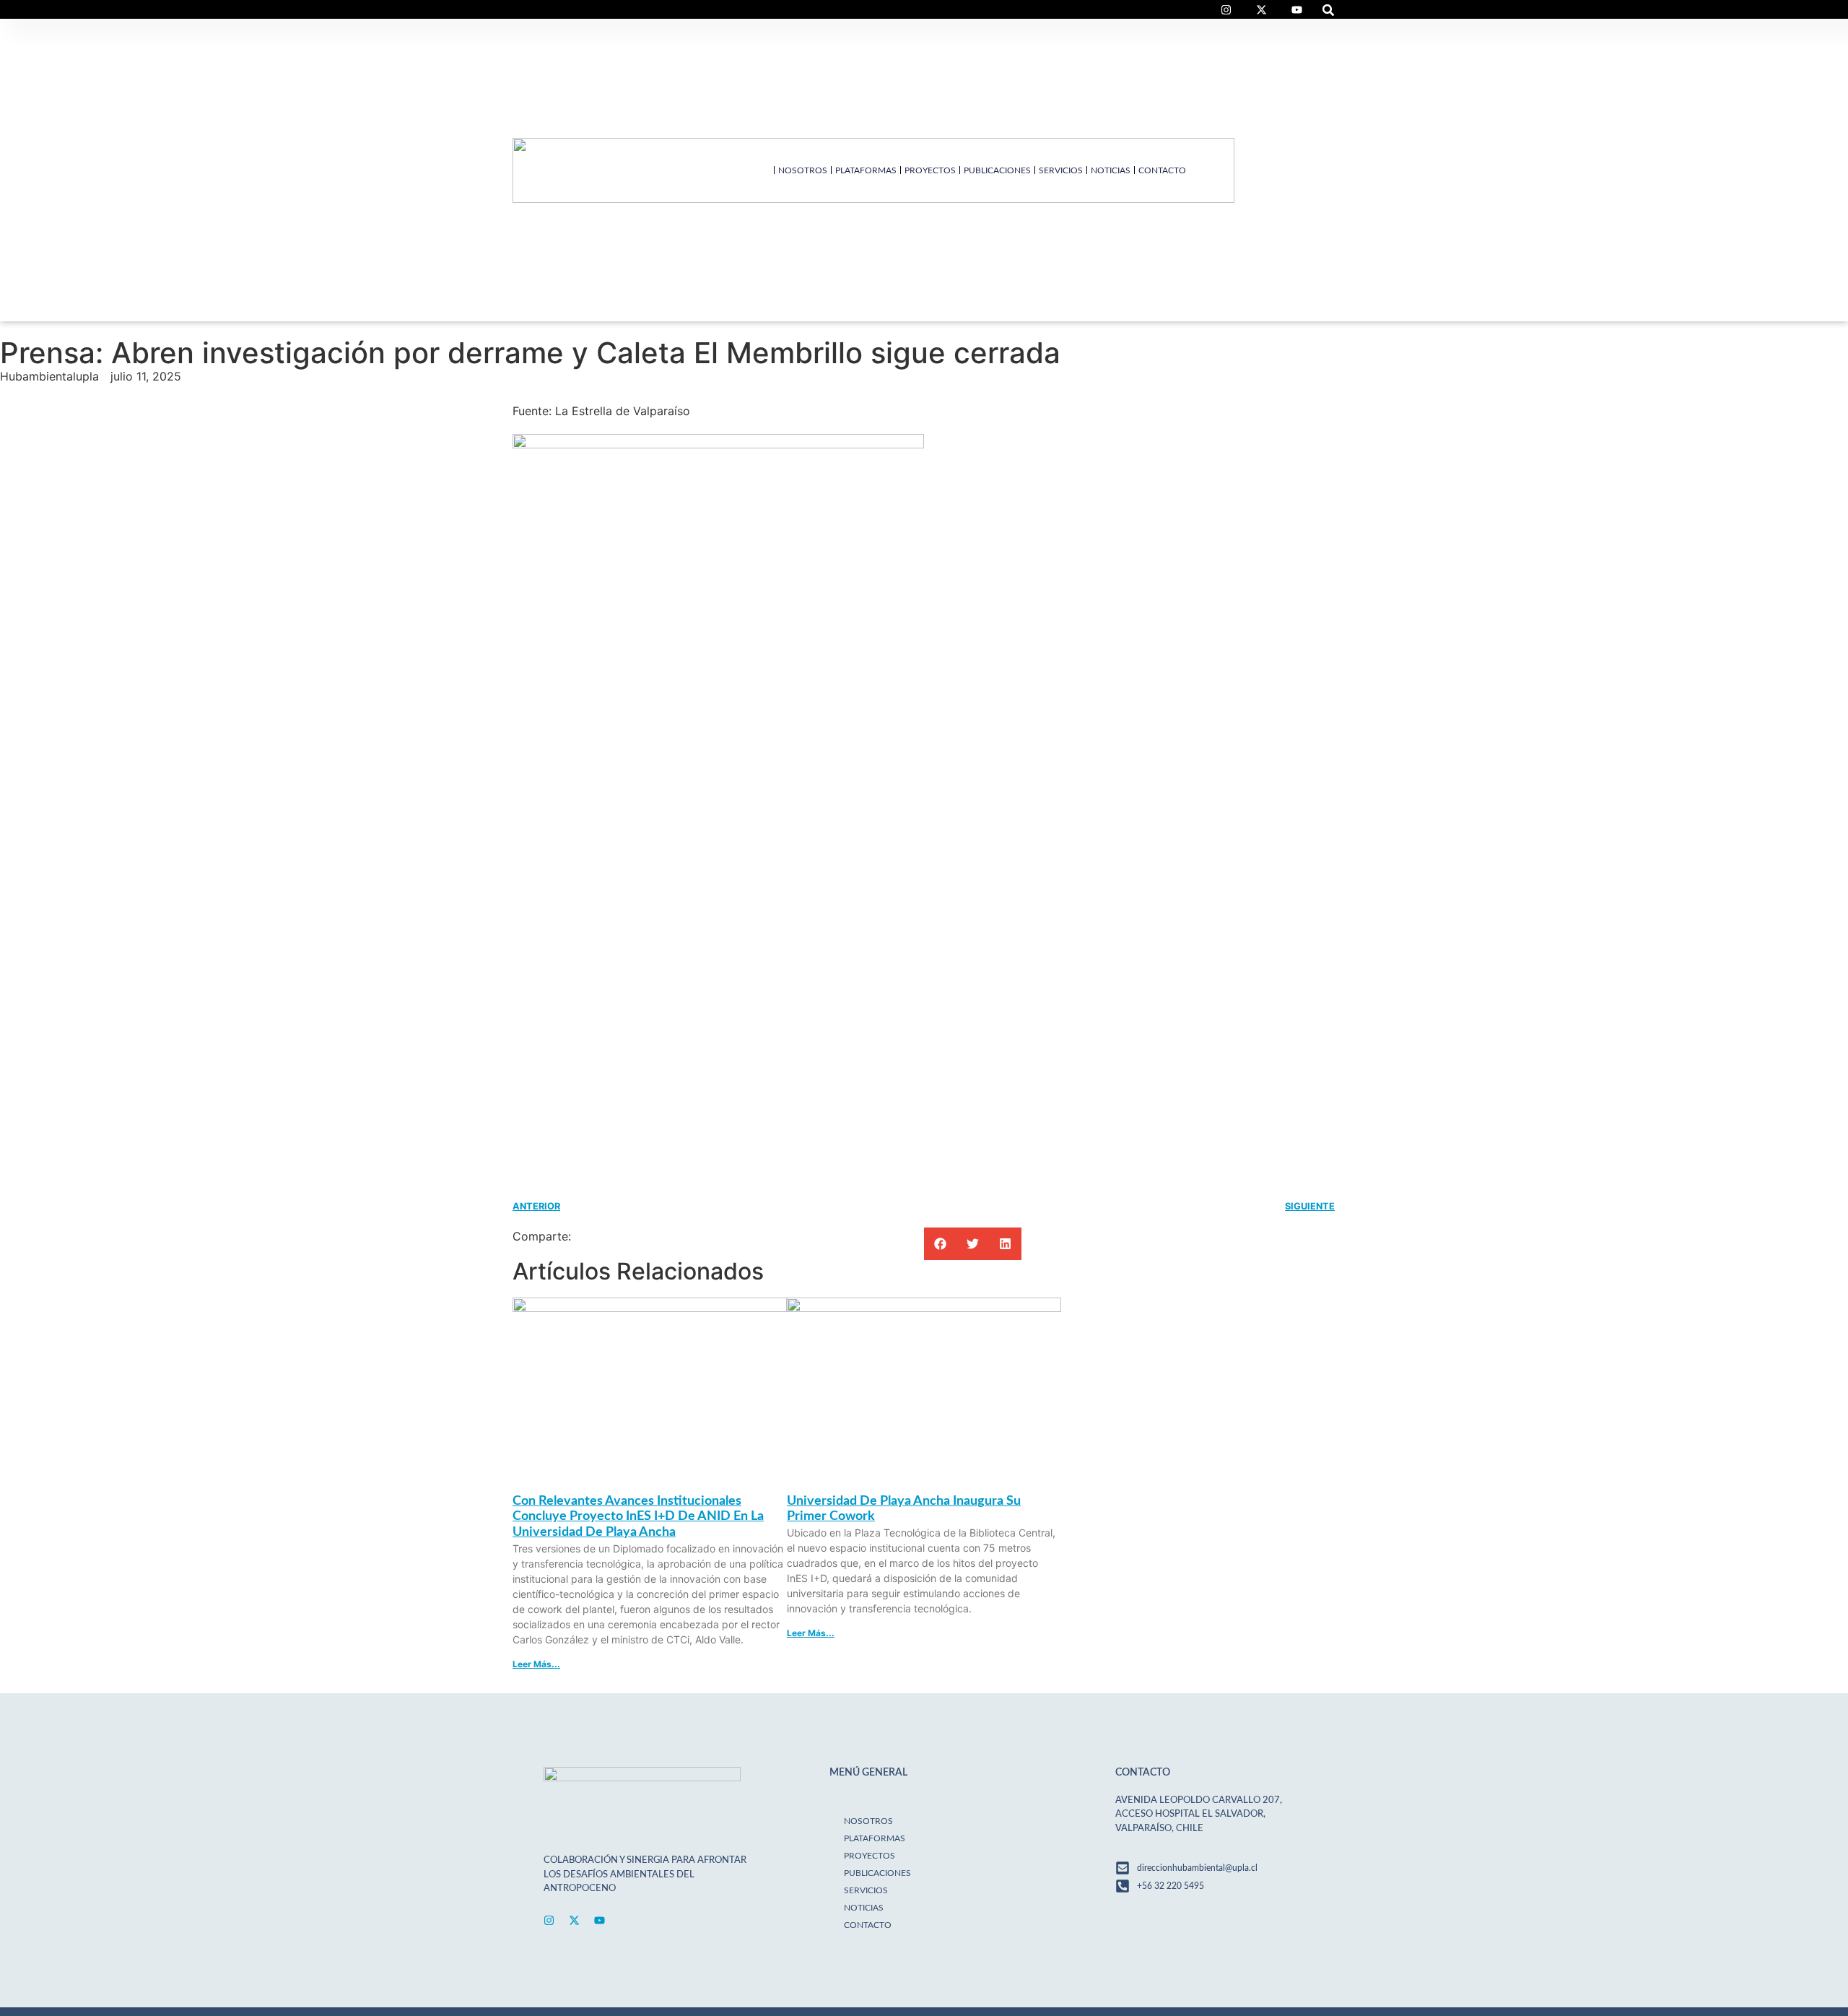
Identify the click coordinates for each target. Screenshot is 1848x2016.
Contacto (1162, 170)
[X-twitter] (574, 1920)
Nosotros (803, 170)
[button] (1329, 10)
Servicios (1061, 170)
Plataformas (866, 170)
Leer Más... (536, 1664)
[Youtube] (600, 1920)
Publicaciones (997, 170)
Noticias (1111, 170)
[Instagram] (549, 1920)
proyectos (930, 170)
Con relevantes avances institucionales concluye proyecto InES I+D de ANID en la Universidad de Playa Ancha (638, 1517)
